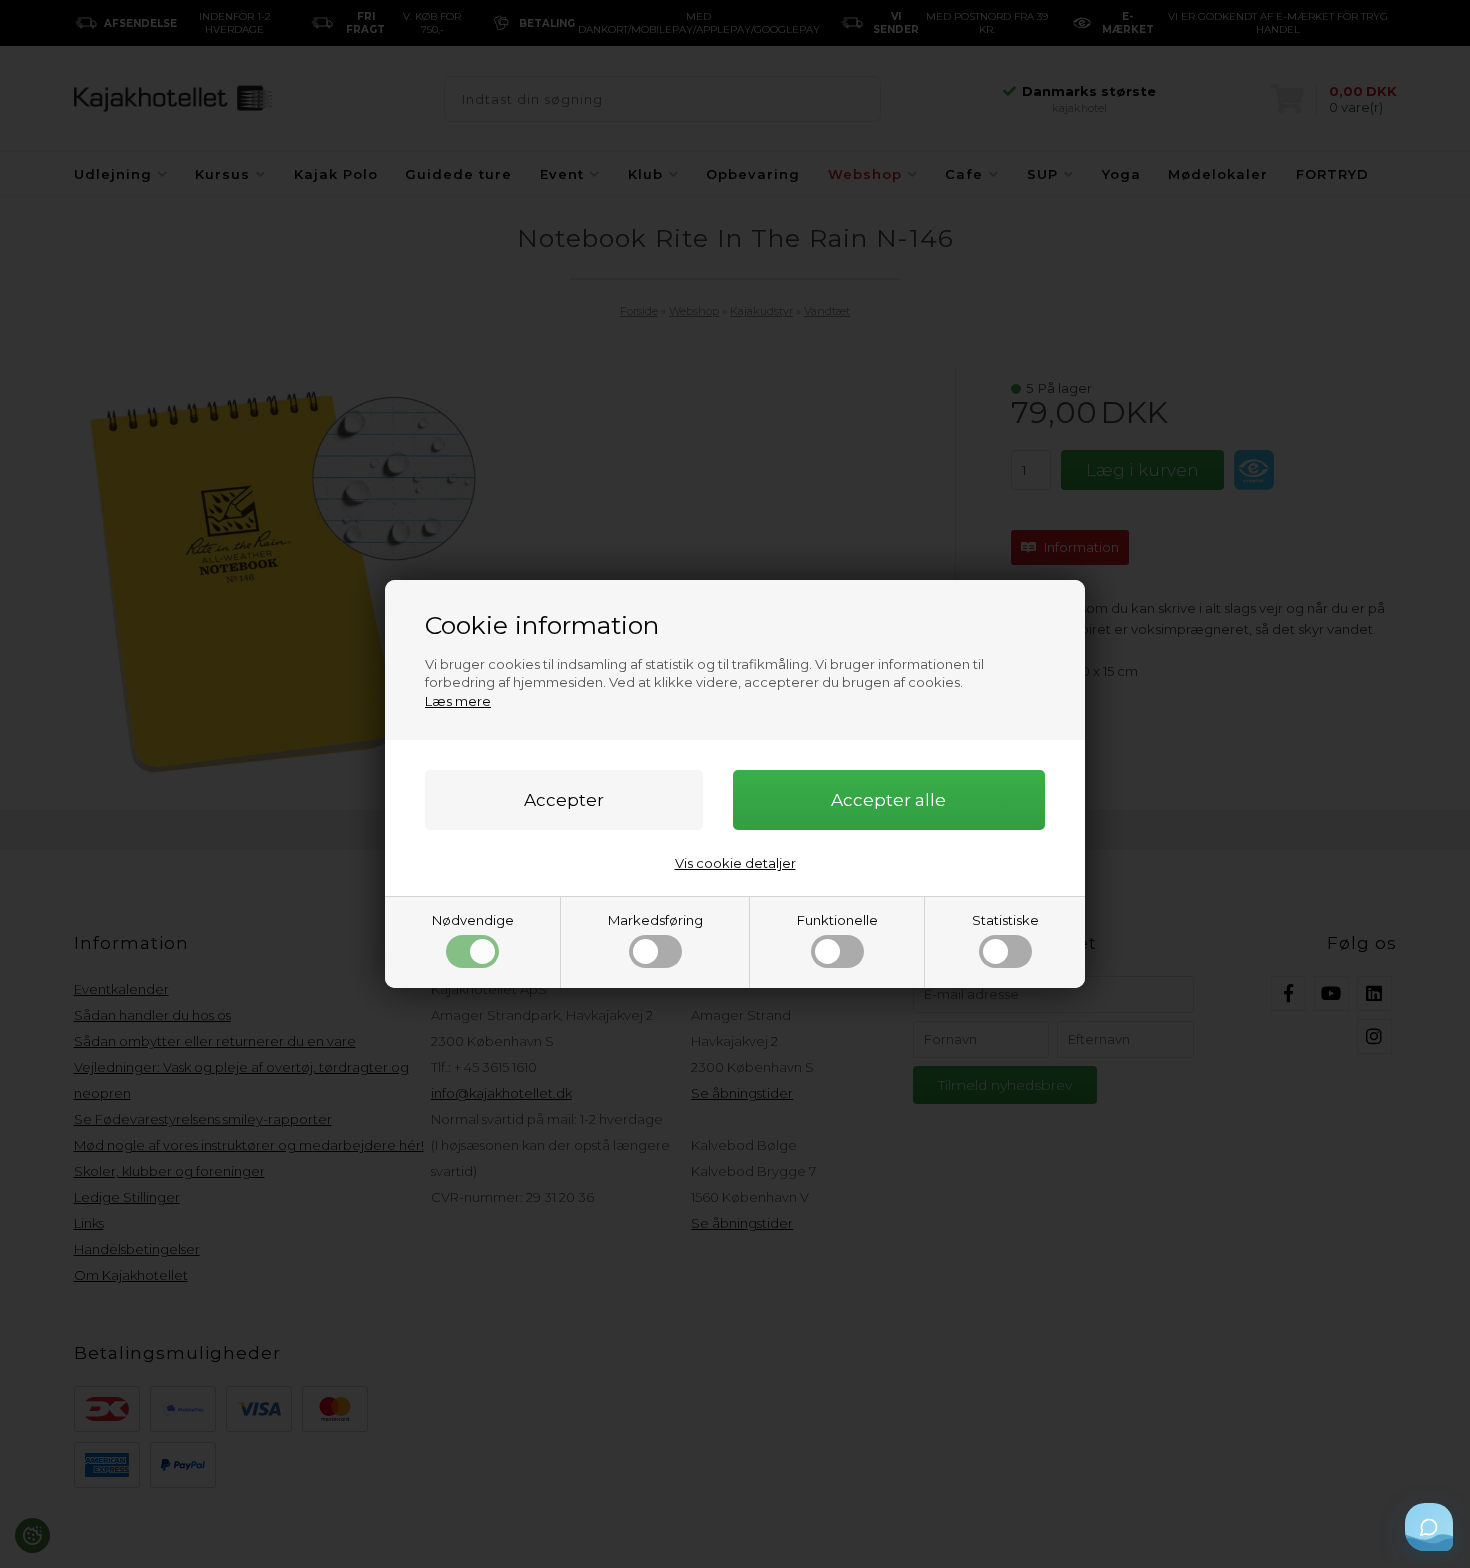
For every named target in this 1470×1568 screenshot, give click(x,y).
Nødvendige (473, 920)
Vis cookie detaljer (735, 863)
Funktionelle (837, 920)
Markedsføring (655, 920)
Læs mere (458, 701)
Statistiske (1005, 920)
